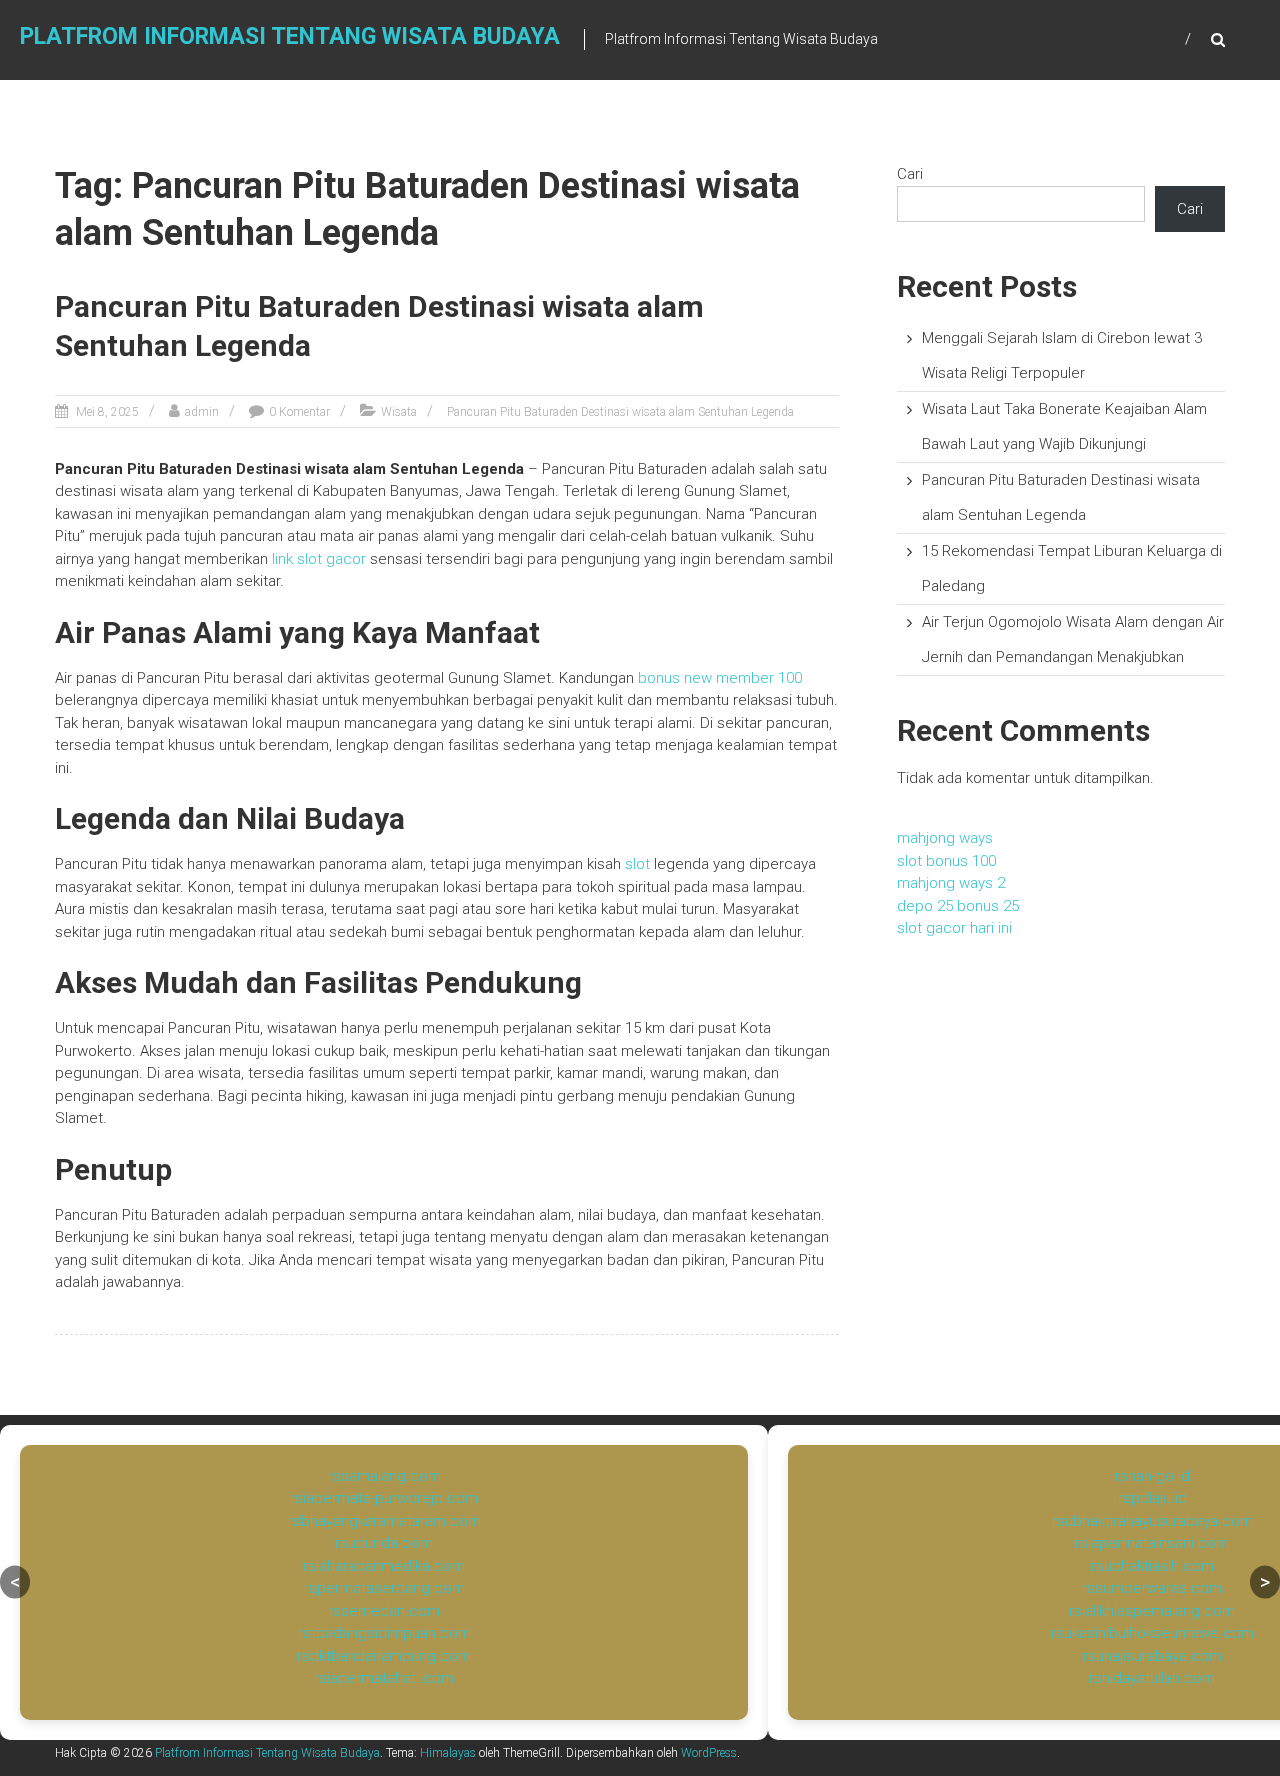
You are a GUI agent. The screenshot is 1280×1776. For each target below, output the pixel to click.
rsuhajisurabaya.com (1152, 1656)
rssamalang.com (384, 1476)
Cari (910, 174)
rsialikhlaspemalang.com (1152, 1611)
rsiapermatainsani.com (1152, 1543)
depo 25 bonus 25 (958, 906)
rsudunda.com (384, 1543)
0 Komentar (299, 412)
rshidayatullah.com (1152, 1678)
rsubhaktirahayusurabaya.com (1152, 1521)
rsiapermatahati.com (384, 1678)
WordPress (709, 1753)
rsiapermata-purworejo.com (384, 1498)
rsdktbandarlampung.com (384, 1656)
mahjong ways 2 (951, 883)
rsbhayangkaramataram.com (384, 1521)
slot (637, 864)
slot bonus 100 (946, 861)
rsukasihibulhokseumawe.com (1152, 1633)
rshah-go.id (1152, 1476)
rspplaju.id (1152, 1498)
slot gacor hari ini (954, 928)
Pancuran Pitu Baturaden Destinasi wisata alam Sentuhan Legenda (620, 412)
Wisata (399, 412)
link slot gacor (319, 559)
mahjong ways (945, 838)
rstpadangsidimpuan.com (384, 1633)
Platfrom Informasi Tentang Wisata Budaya (290, 36)
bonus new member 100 (720, 678)
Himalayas (448, 1753)
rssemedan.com (384, 1611)
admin (202, 412)
